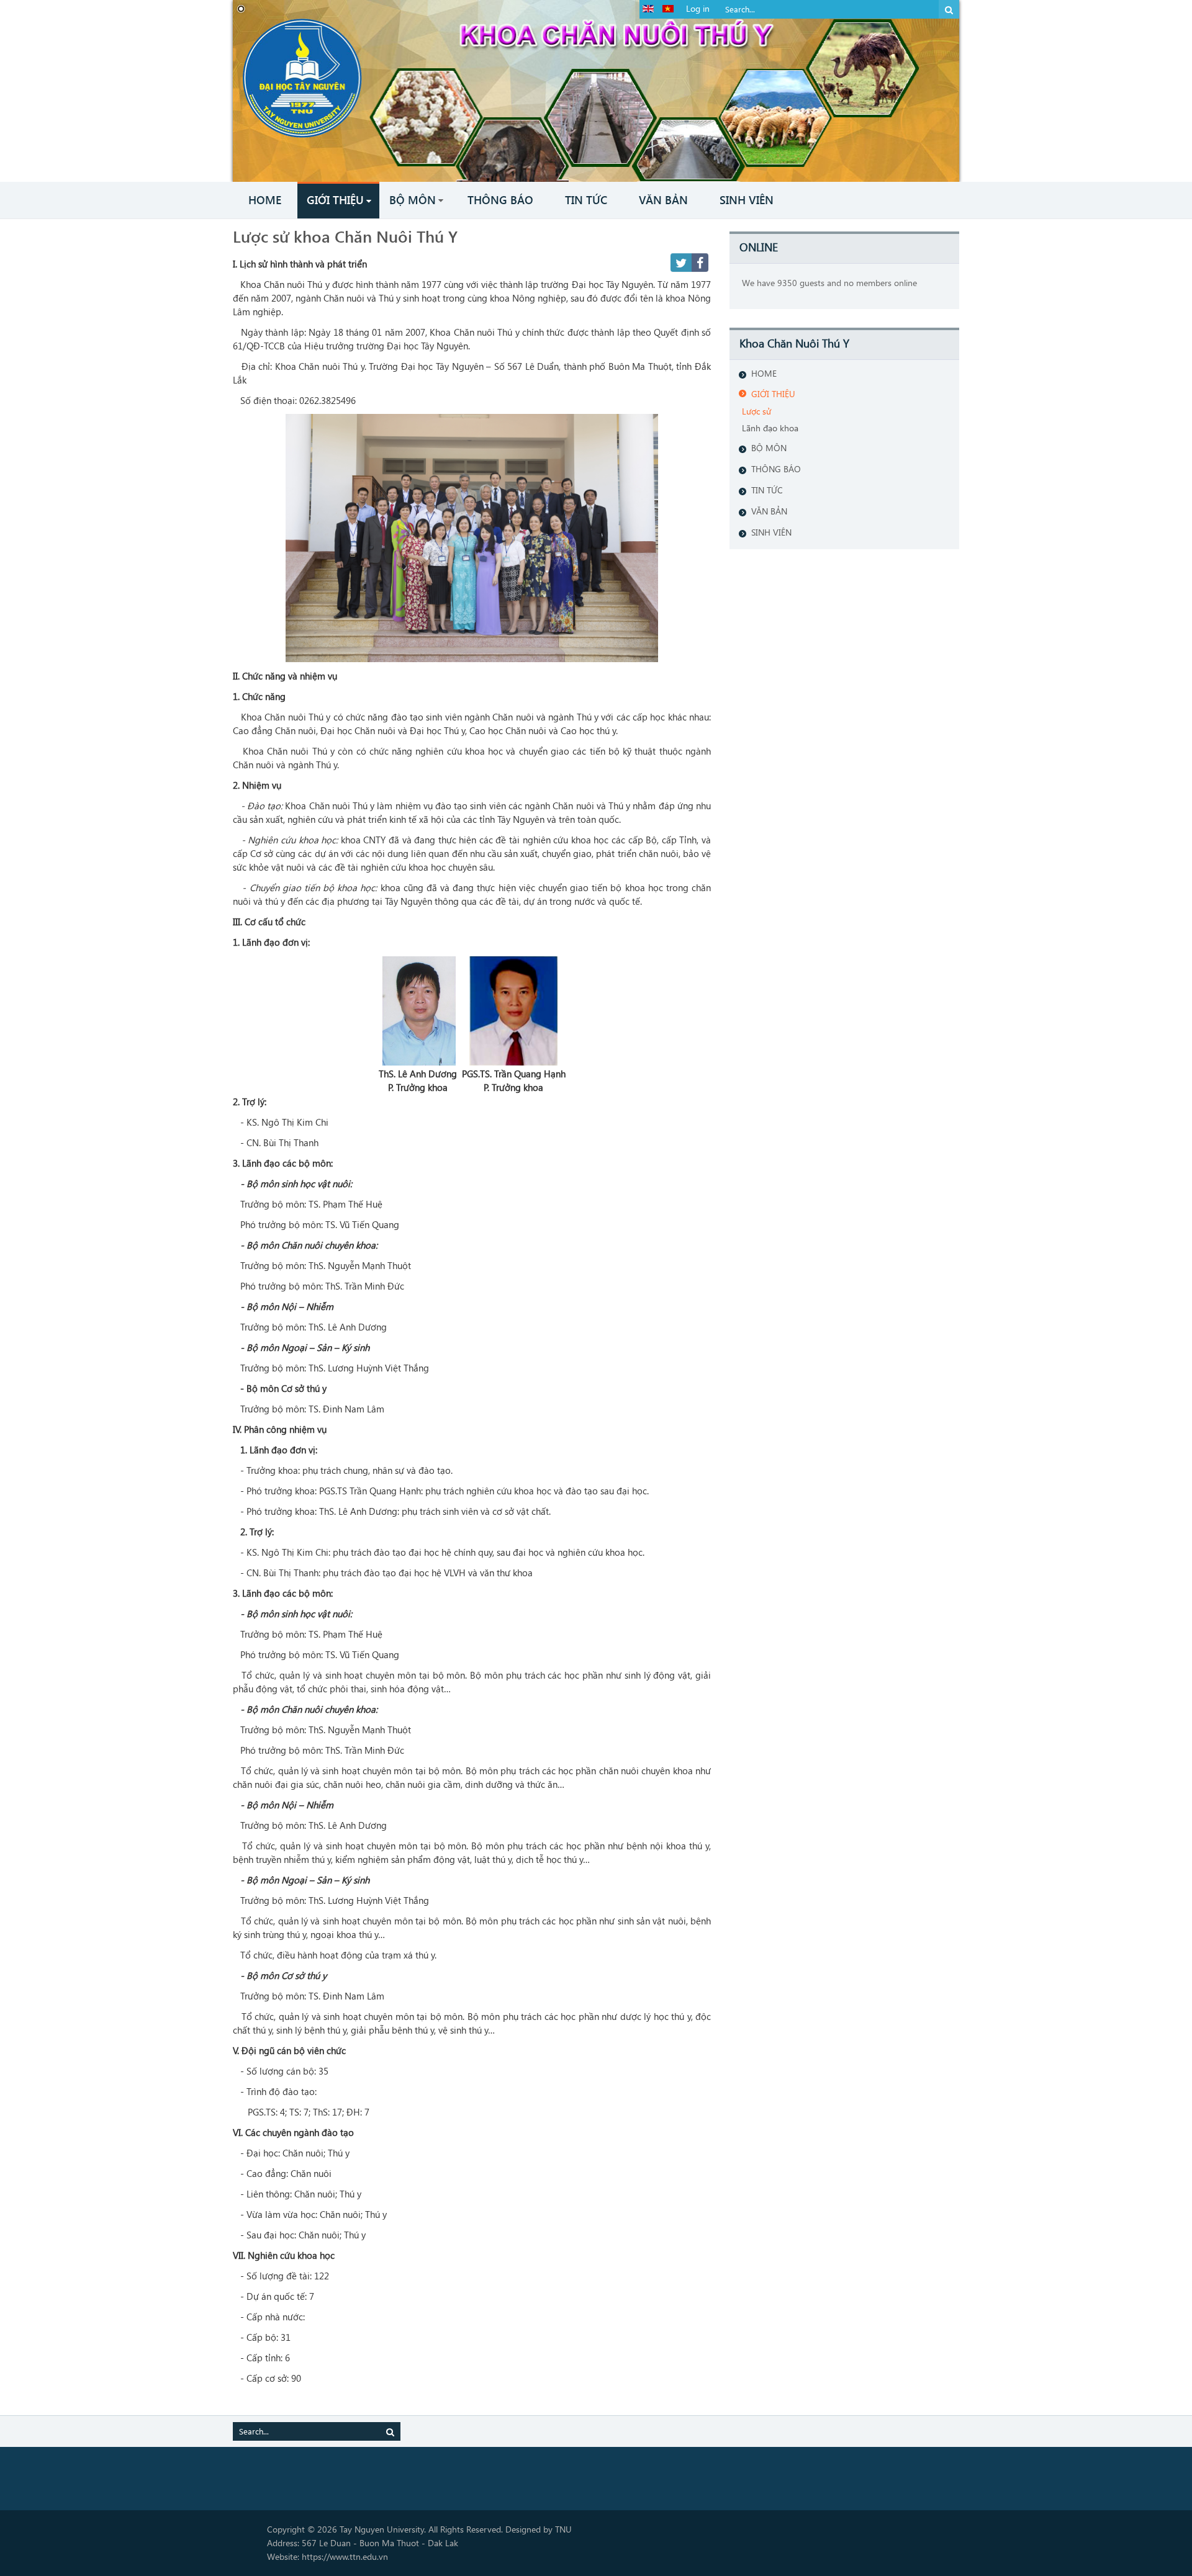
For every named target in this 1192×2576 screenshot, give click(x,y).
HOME (764, 373)
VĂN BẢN (769, 511)
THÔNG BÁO (776, 469)
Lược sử (756, 411)
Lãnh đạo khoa (770, 428)
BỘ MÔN (769, 448)
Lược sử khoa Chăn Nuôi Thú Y (345, 236)
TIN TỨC (767, 490)
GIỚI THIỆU (773, 394)
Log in (698, 8)
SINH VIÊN (771, 532)
